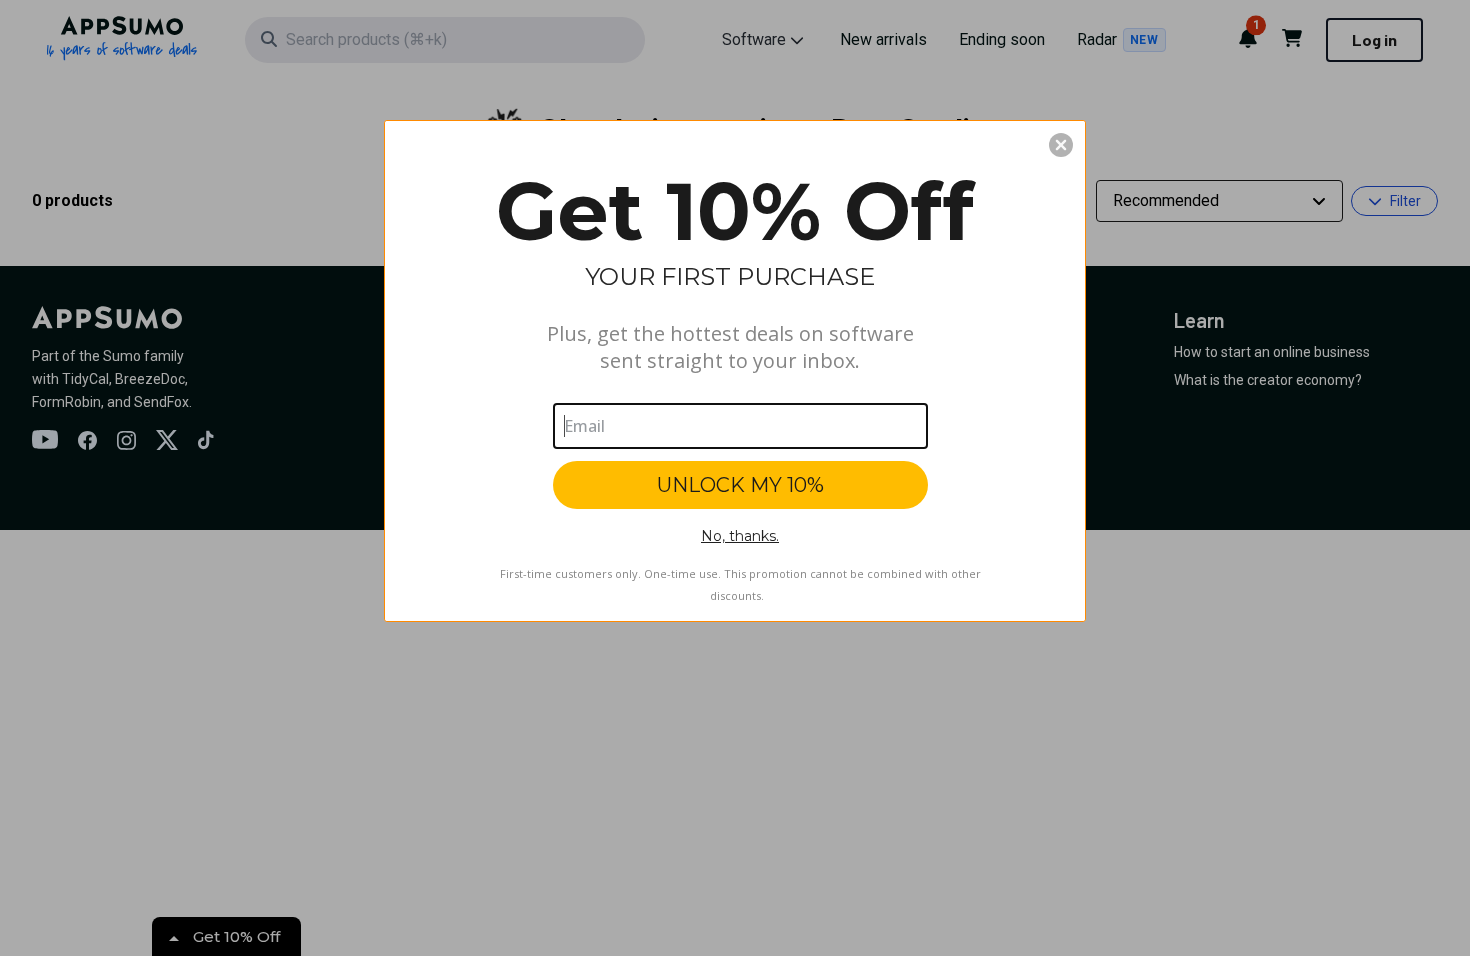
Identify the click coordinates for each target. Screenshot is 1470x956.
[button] (1061, 145)
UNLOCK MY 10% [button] (740, 485)
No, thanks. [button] (740, 536)
